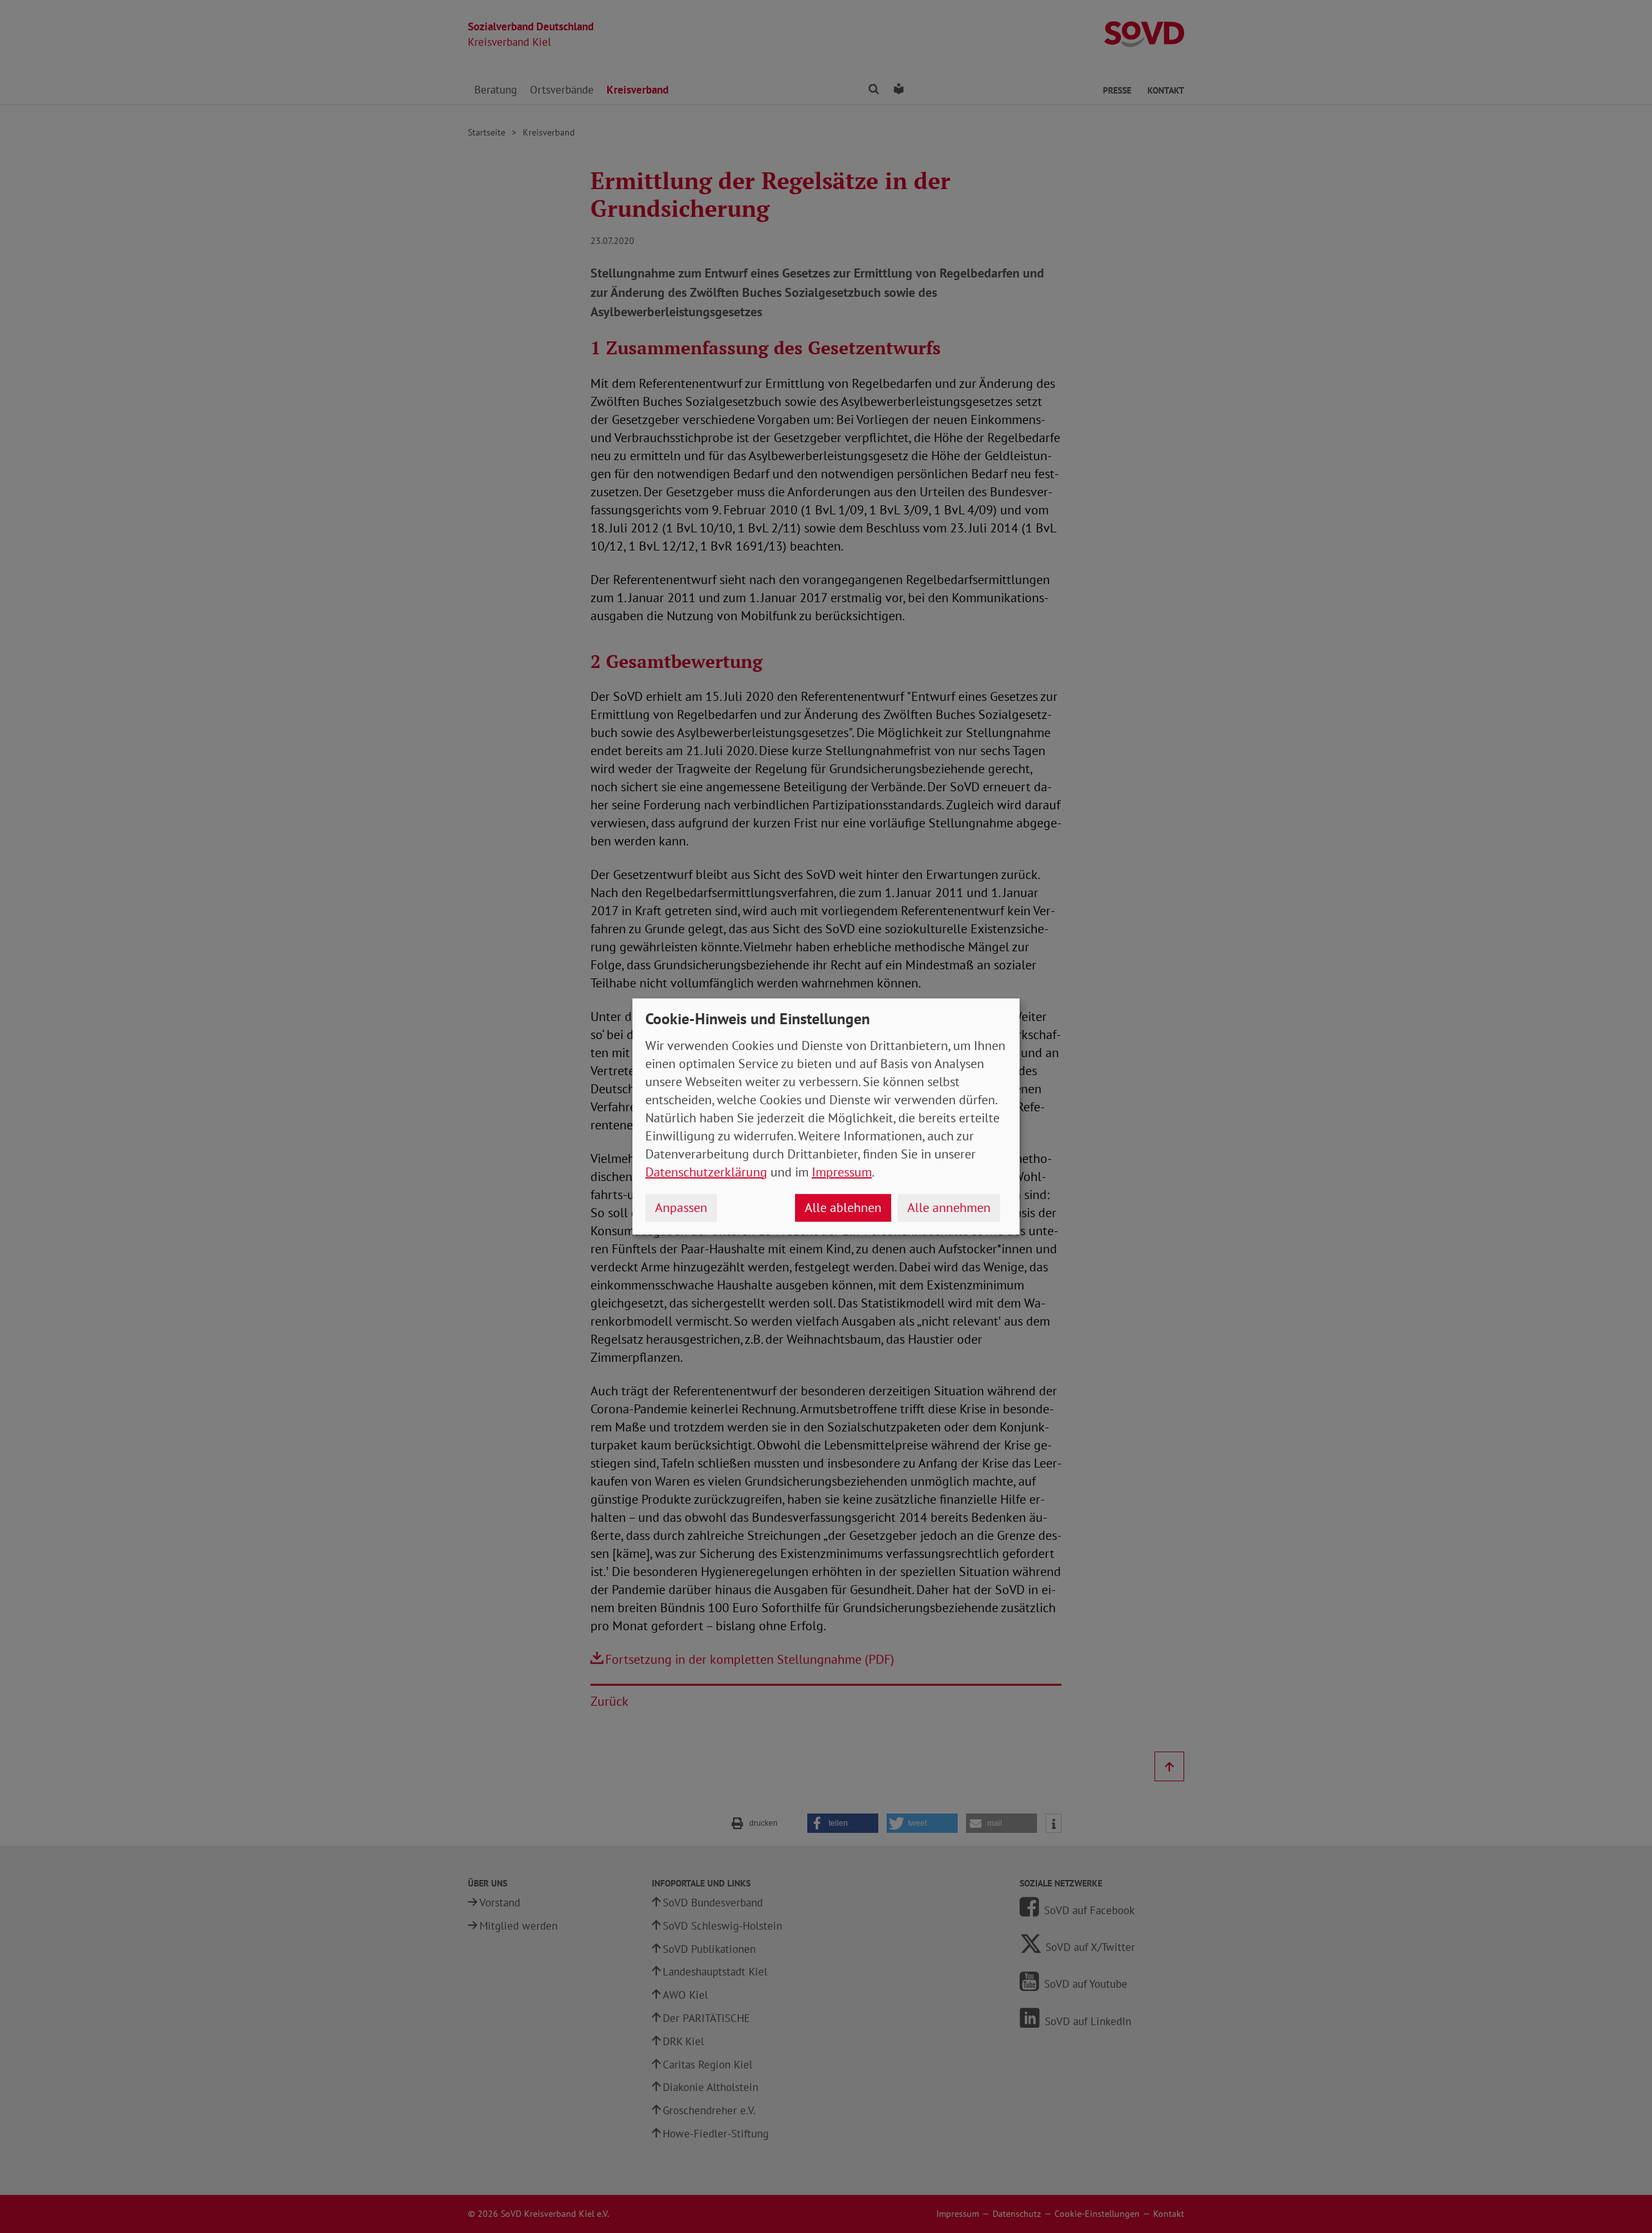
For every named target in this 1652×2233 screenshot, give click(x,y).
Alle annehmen (949, 1207)
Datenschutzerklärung (706, 1172)
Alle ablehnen (843, 1207)
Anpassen (681, 1207)
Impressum (842, 1172)
